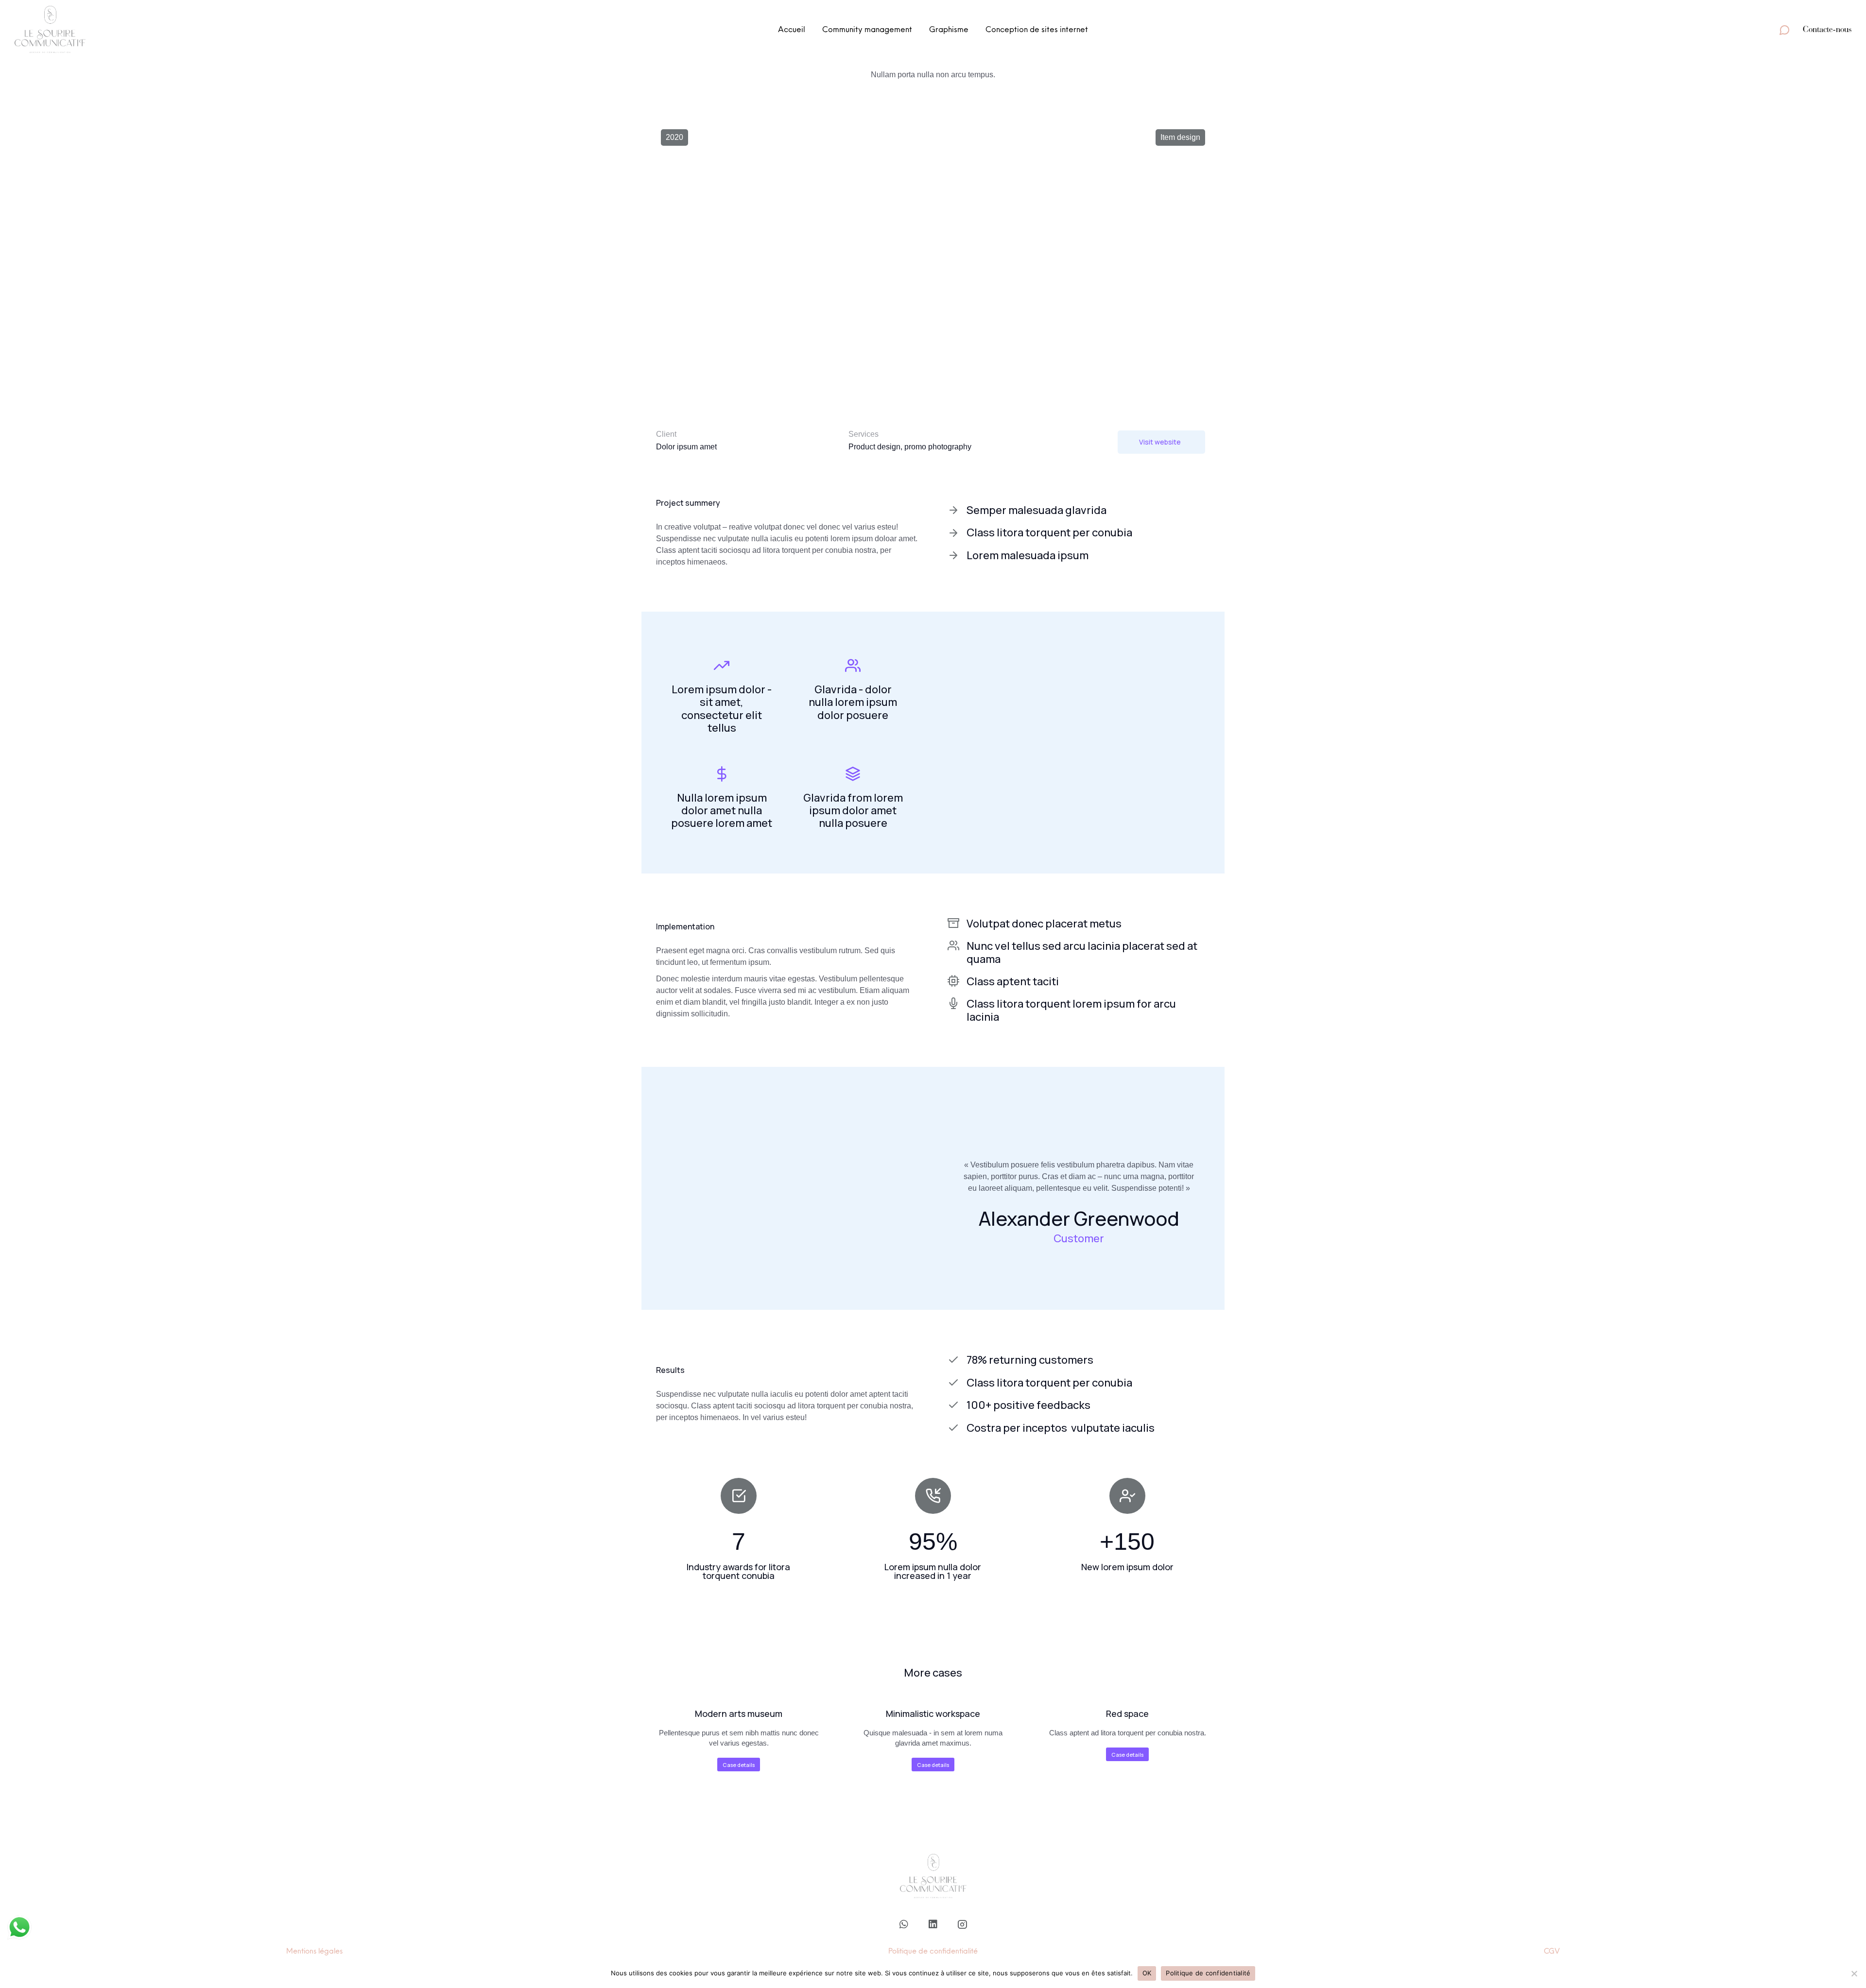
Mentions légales (314, 1951)
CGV (1552, 1951)
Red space (1127, 1714)
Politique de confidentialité (933, 1951)
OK (1147, 1973)
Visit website (1160, 442)
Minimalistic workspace (933, 1714)
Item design (1180, 137)
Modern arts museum (739, 1714)
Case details (739, 1765)
